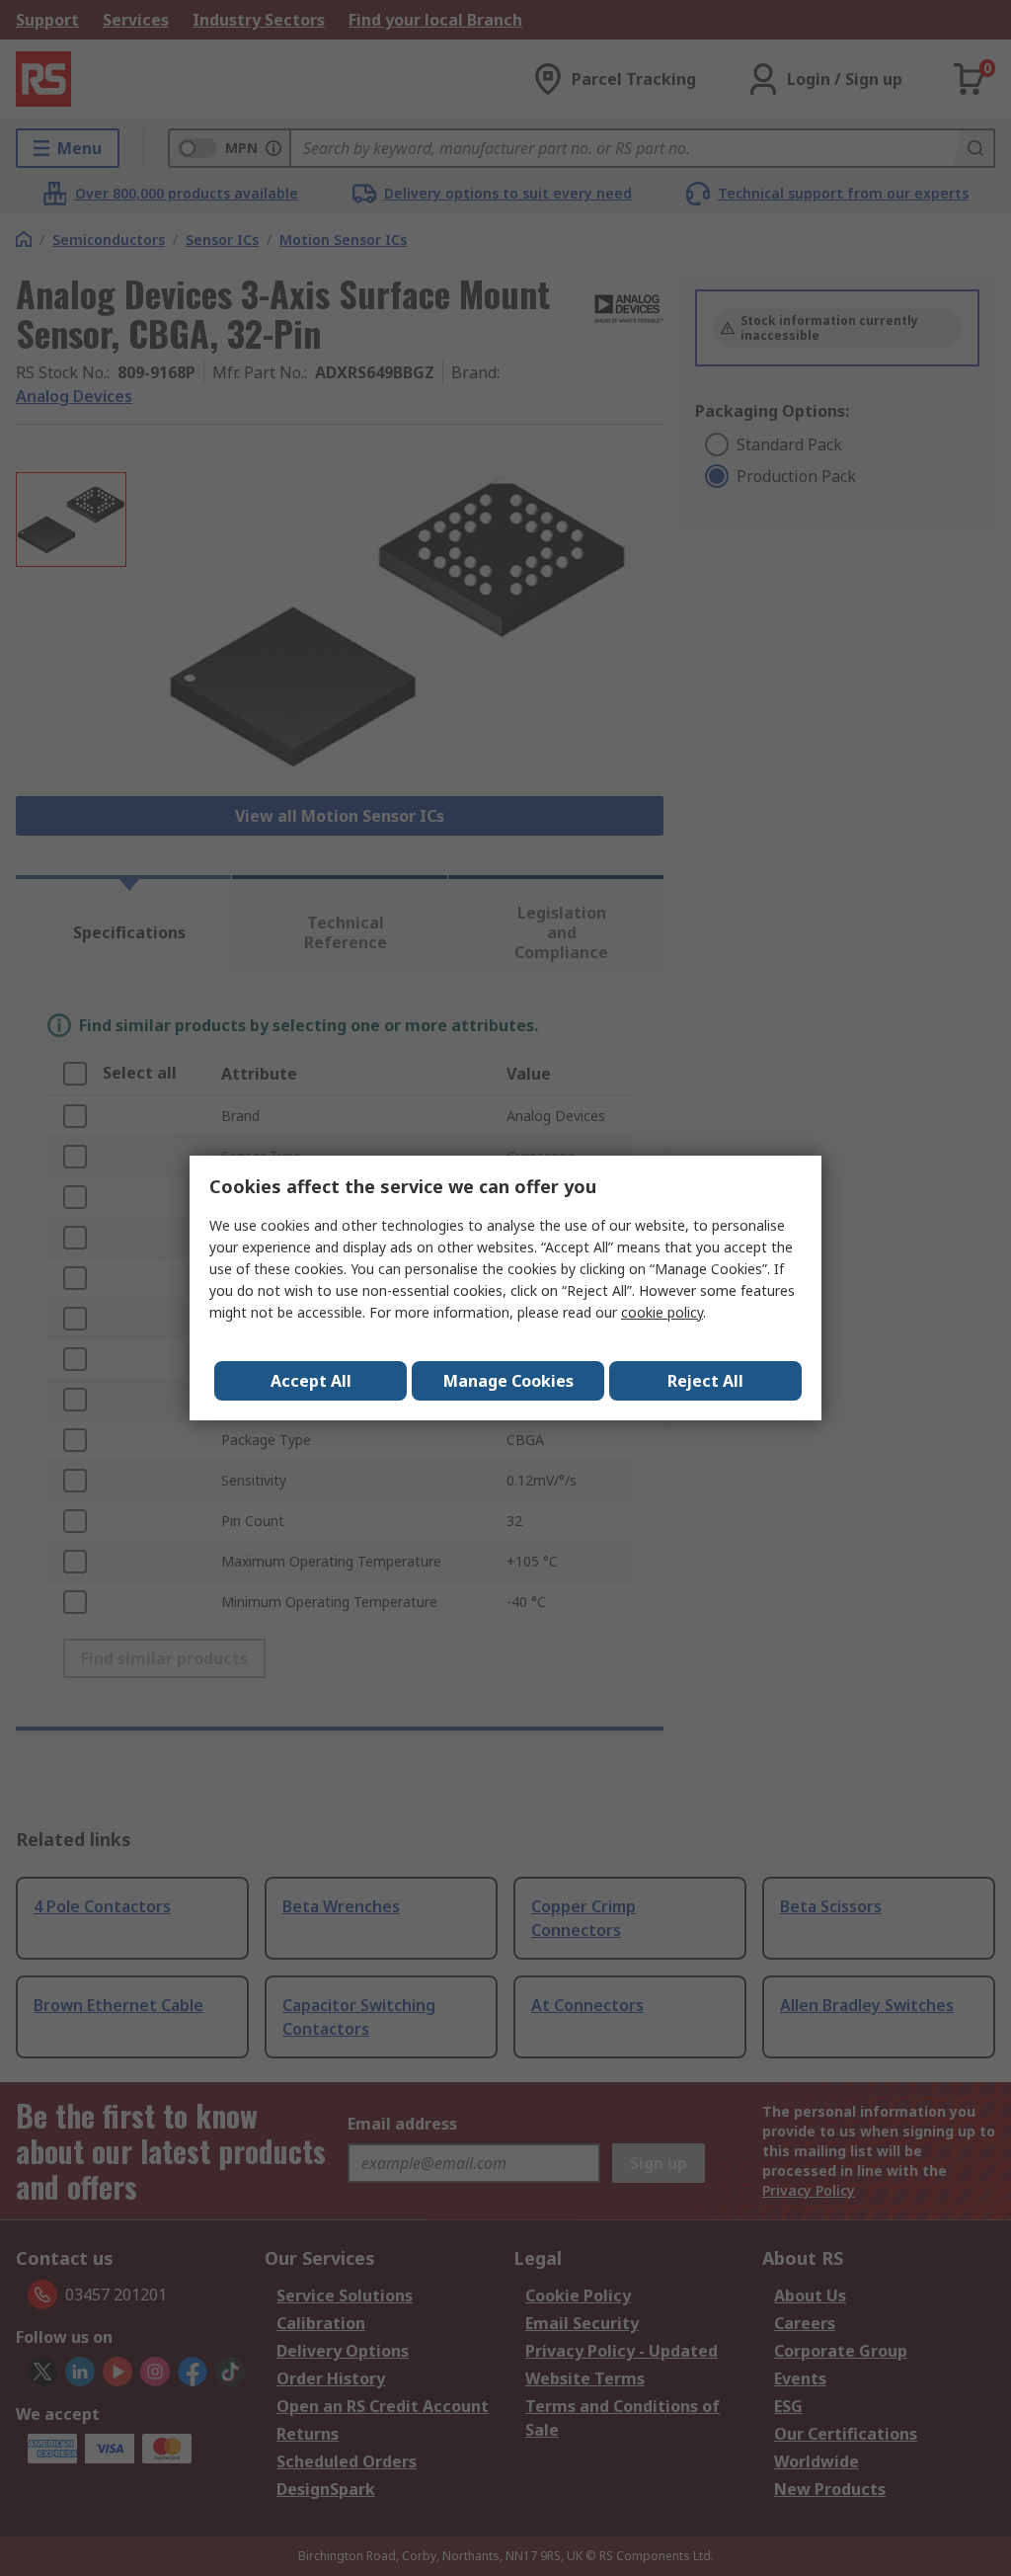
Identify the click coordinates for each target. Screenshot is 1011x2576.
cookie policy (662, 1312)
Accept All (311, 1381)
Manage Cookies (508, 1381)
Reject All (705, 1381)
